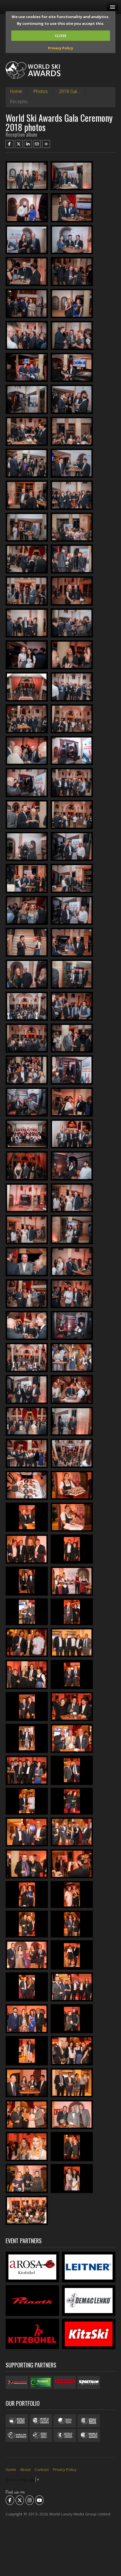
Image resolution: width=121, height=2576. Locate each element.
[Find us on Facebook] (10, 2500)
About (25, 2469)
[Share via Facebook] (10, 144)
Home (16, 91)
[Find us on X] (20, 2500)
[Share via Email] (37, 144)
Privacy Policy (61, 48)
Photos (41, 91)
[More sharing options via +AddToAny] (46, 144)
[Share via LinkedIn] (28, 144)
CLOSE (61, 36)
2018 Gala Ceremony (80, 91)
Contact (42, 2469)
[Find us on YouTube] (39, 2500)
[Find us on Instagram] (30, 2500)
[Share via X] (19, 144)
